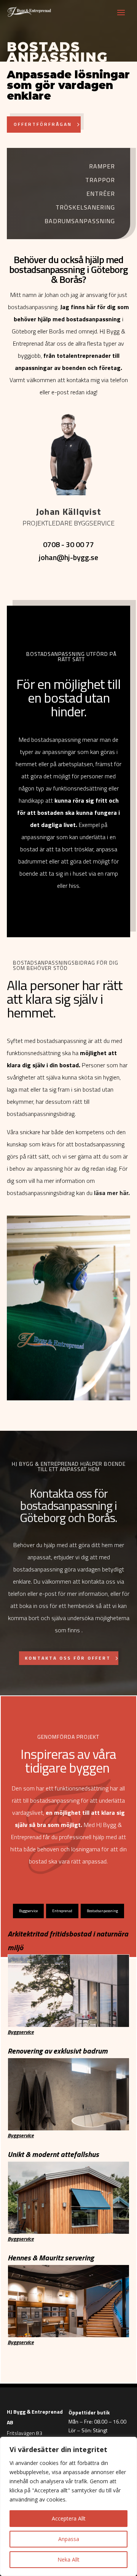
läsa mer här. (112, 1193)
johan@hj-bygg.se (68, 557)
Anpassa (69, 2539)
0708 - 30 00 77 (68, 544)
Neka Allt (68, 2559)
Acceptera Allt (69, 2518)
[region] (68, 2506)
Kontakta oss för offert (68, 1658)
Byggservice (21, 2032)
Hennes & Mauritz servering (51, 2258)
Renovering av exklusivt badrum (58, 2051)
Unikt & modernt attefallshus (53, 2154)
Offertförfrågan (43, 124)
